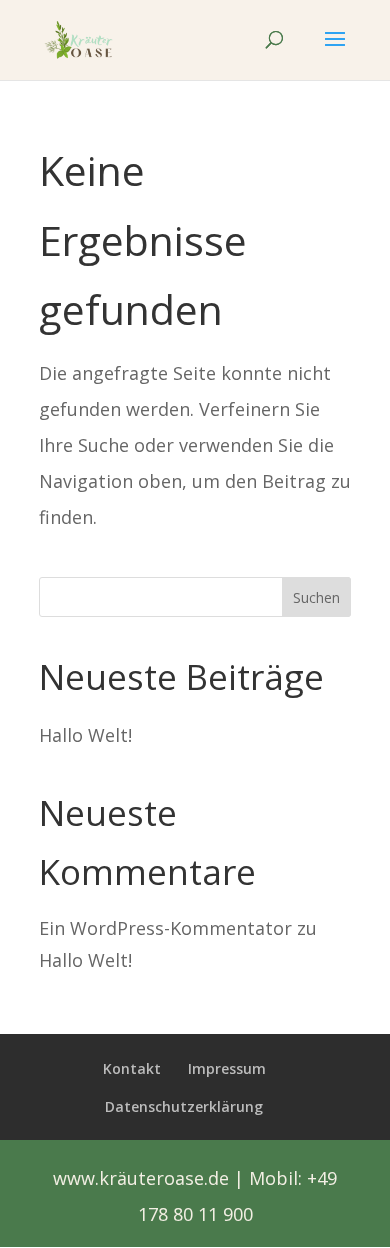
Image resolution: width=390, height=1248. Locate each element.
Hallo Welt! (85, 735)
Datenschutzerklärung (184, 1106)
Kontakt (132, 1068)
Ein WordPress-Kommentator (165, 928)
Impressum (227, 1068)
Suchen (316, 597)
